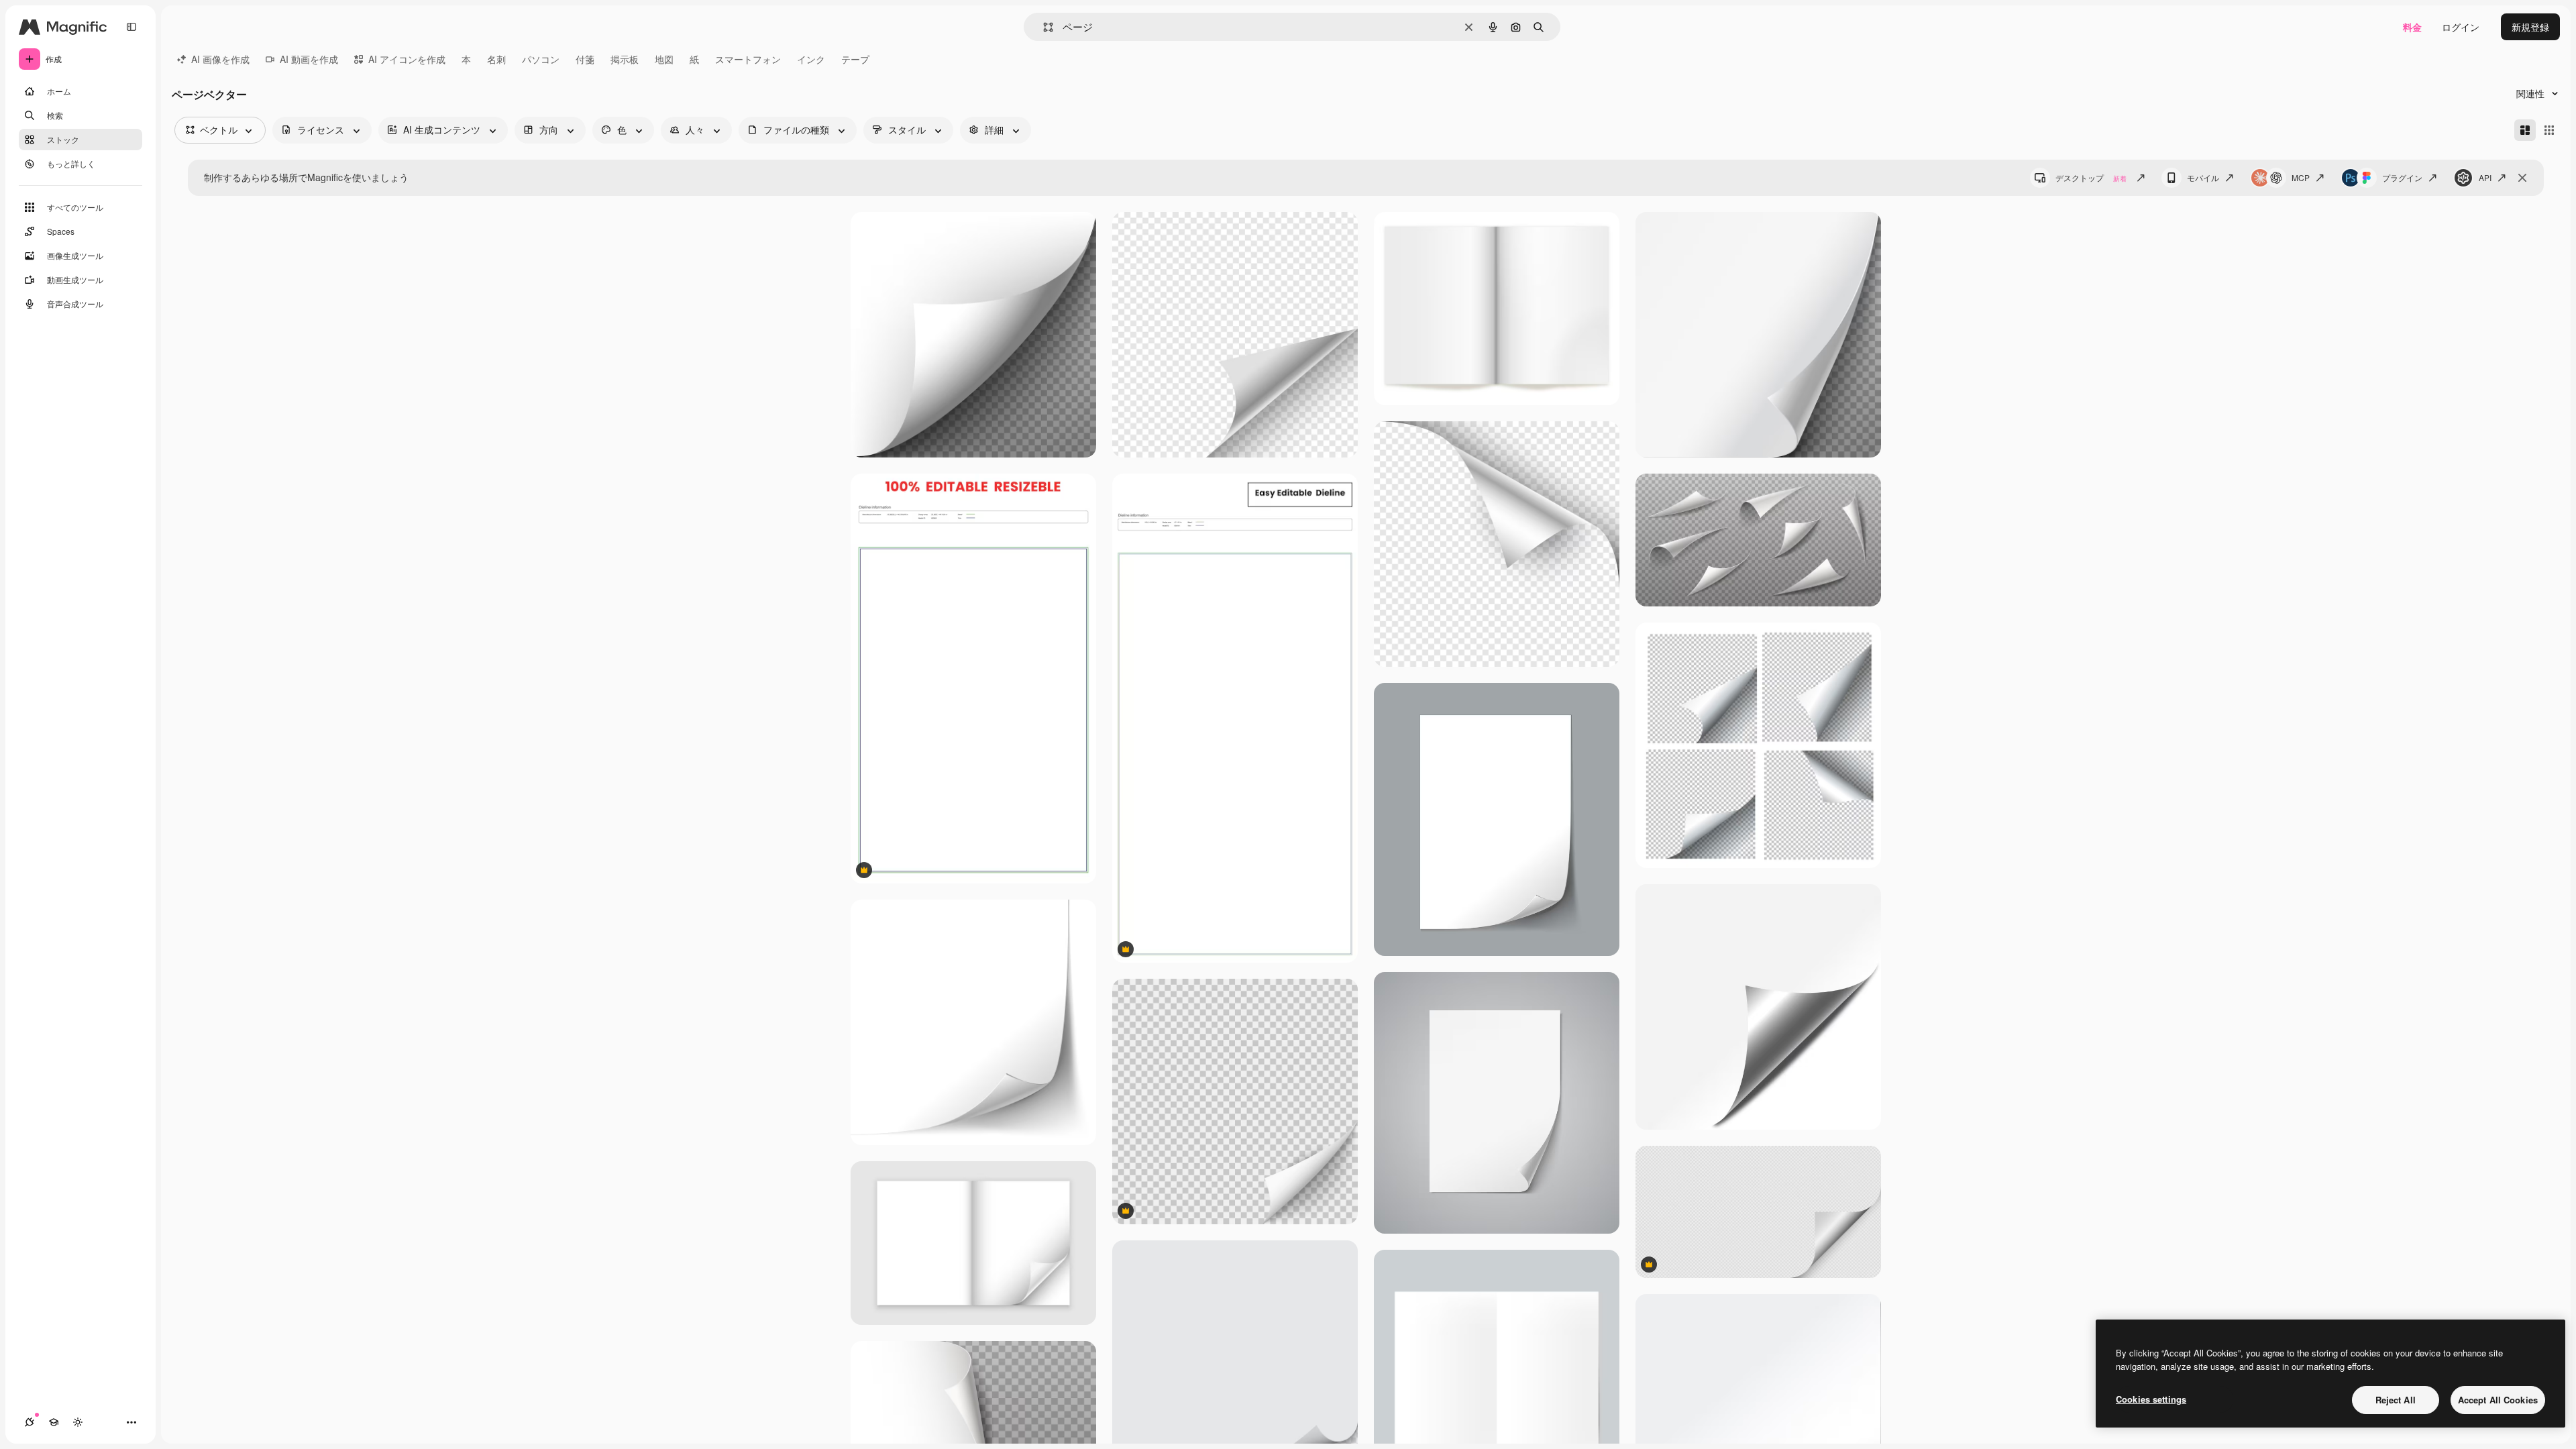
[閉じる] (2522, 178)
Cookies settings (2151, 1399)
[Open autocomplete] (1043, 27)
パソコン (541, 59)
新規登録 (2530, 27)
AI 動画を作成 (309, 59)
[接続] (30, 1422)
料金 (2412, 27)
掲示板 (625, 59)
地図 (664, 59)
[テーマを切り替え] (78, 1422)
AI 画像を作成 (220, 59)
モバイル (2203, 177)
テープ (855, 59)
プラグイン (2402, 177)
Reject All (2396, 1400)
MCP (2301, 177)
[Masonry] (2525, 130)
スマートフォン (748, 59)
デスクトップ (2091, 177)
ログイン (2461, 27)
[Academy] (54, 1422)
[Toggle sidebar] (131, 27)
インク (811, 59)
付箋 (585, 59)
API (2485, 177)
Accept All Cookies (2498, 1400)
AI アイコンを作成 (407, 59)
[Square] (2549, 130)
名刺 (496, 59)
